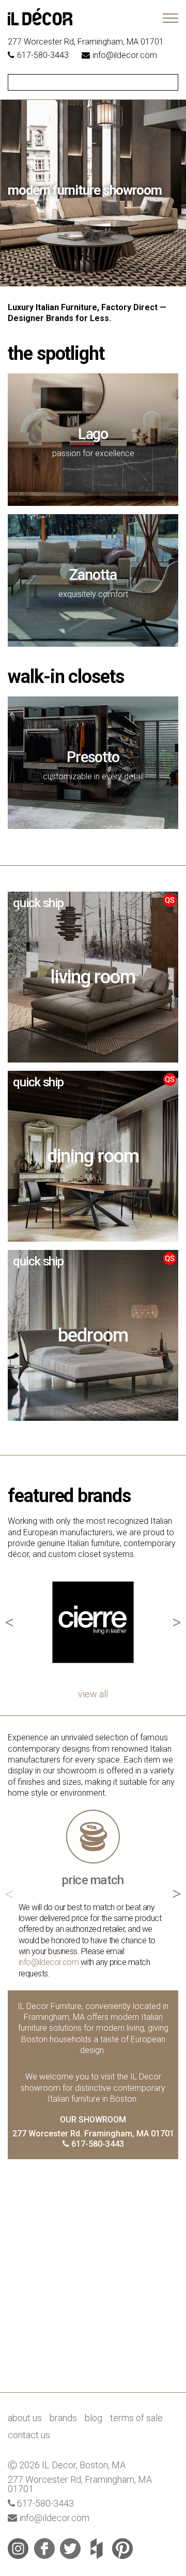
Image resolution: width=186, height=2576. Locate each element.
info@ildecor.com (125, 55)
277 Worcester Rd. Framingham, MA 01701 (93, 2134)
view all (93, 1694)
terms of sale (136, 2418)
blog (94, 2418)
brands (63, 2418)
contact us (29, 2435)
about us (25, 2418)
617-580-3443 (43, 55)
